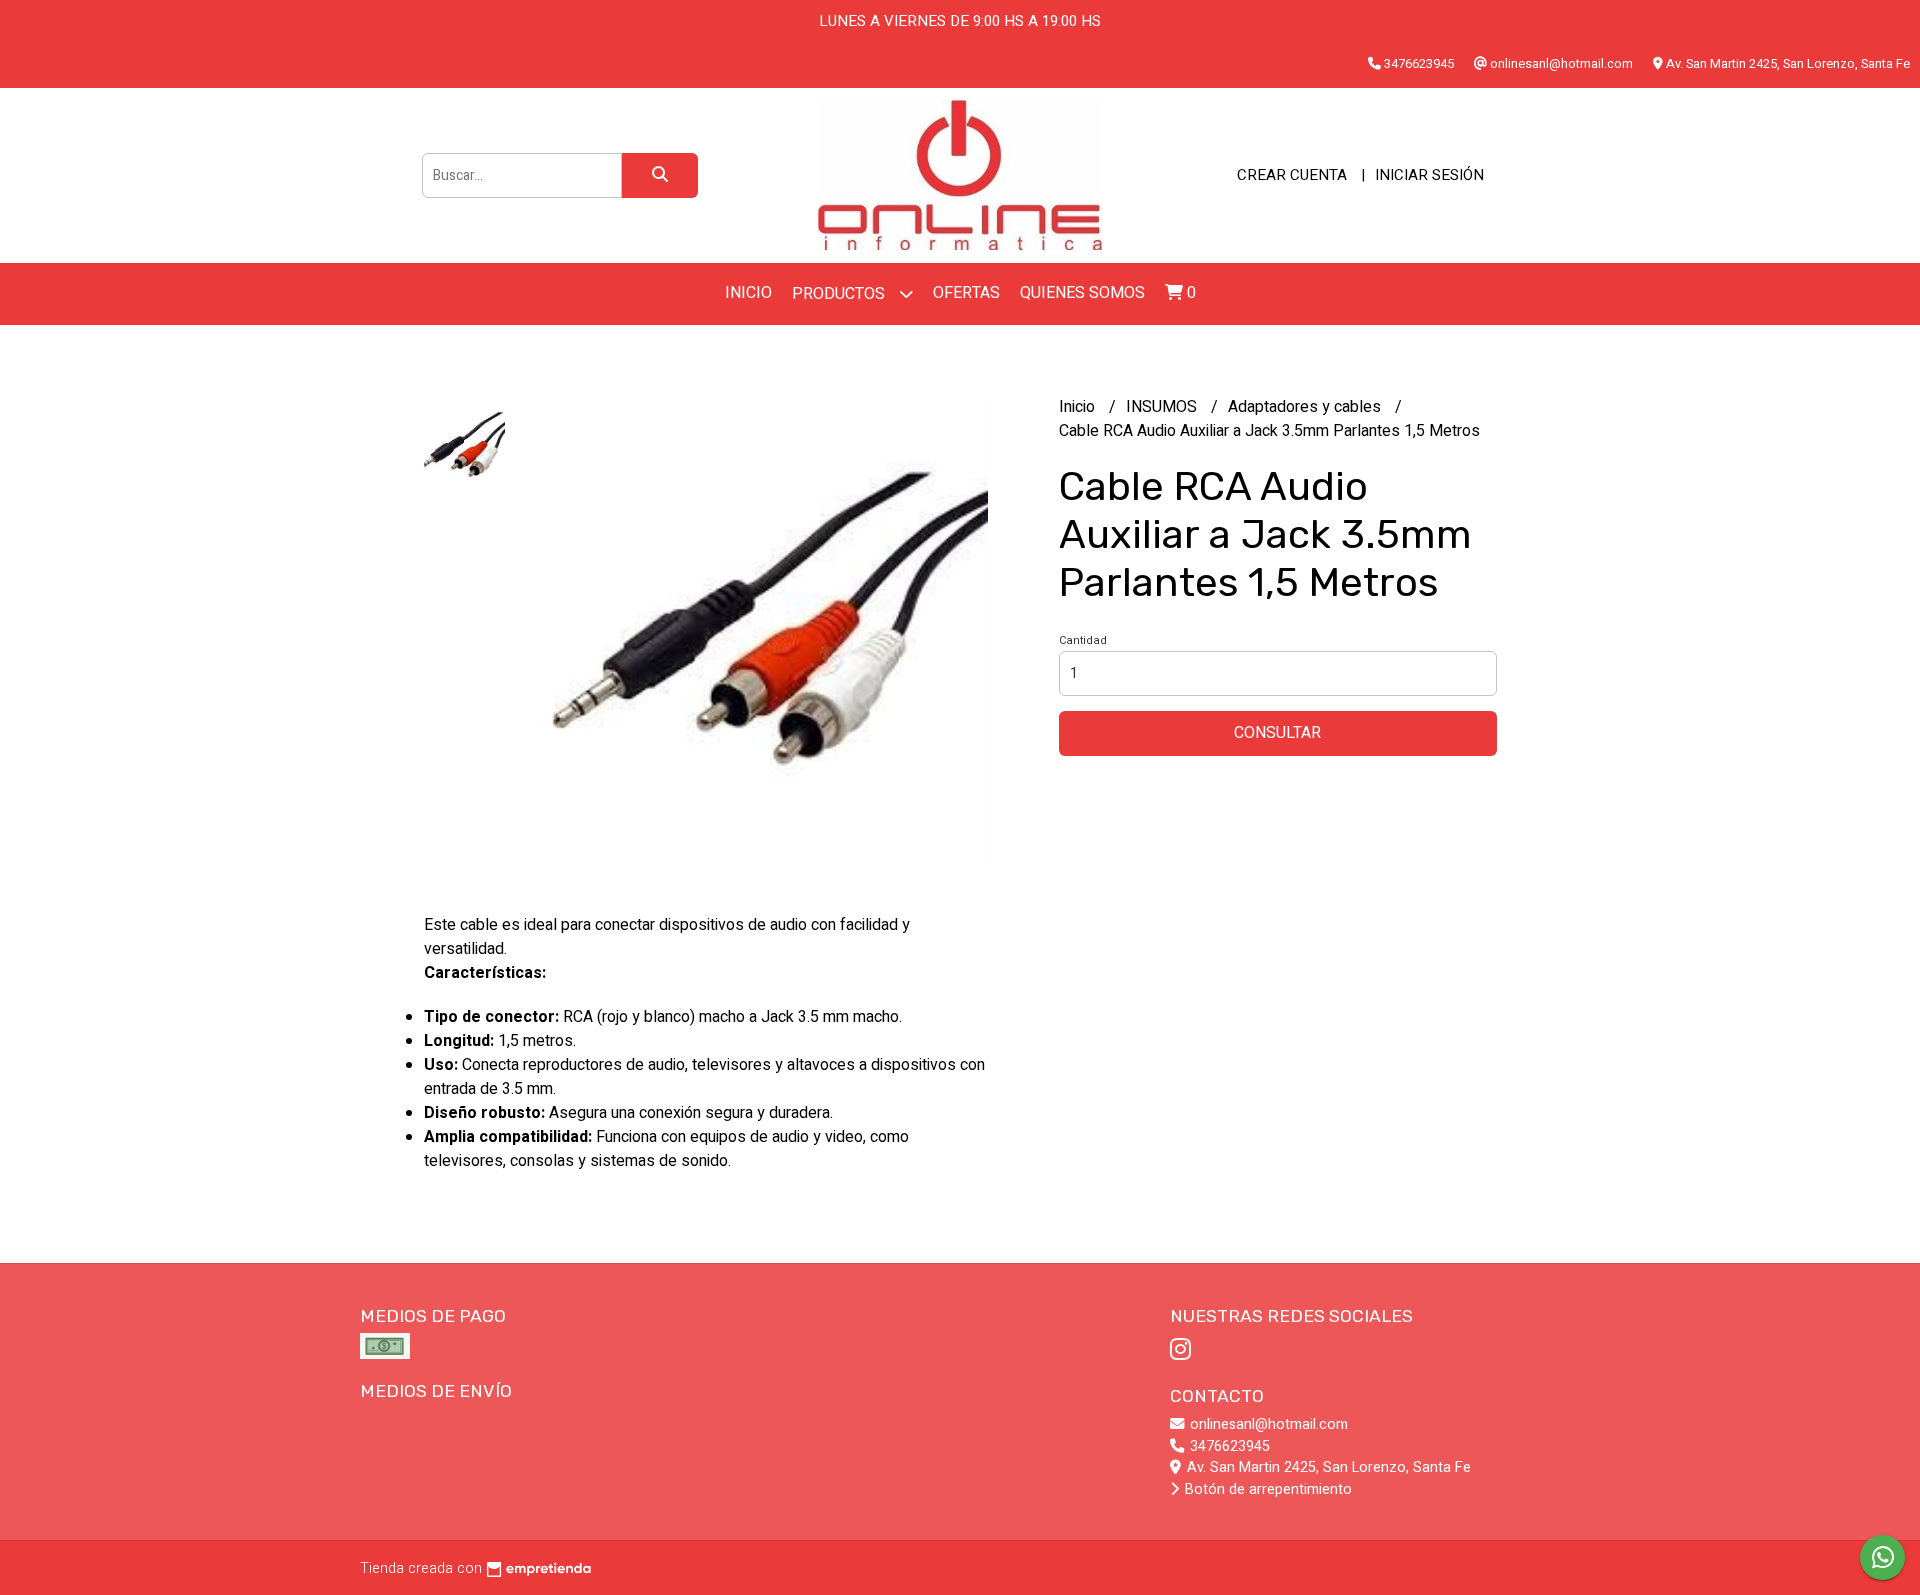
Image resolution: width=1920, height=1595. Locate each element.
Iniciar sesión (1429, 175)
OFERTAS (966, 293)
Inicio (748, 293)
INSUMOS (1163, 407)
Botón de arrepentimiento (1266, 1489)
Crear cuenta (1292, 175)
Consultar (1277, 733)
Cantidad (1083, 640)
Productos (840, 294)
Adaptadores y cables (1306, 407)
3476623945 (1228, 1446)
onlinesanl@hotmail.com (1267, 1424)
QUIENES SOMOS (1082, 293)
